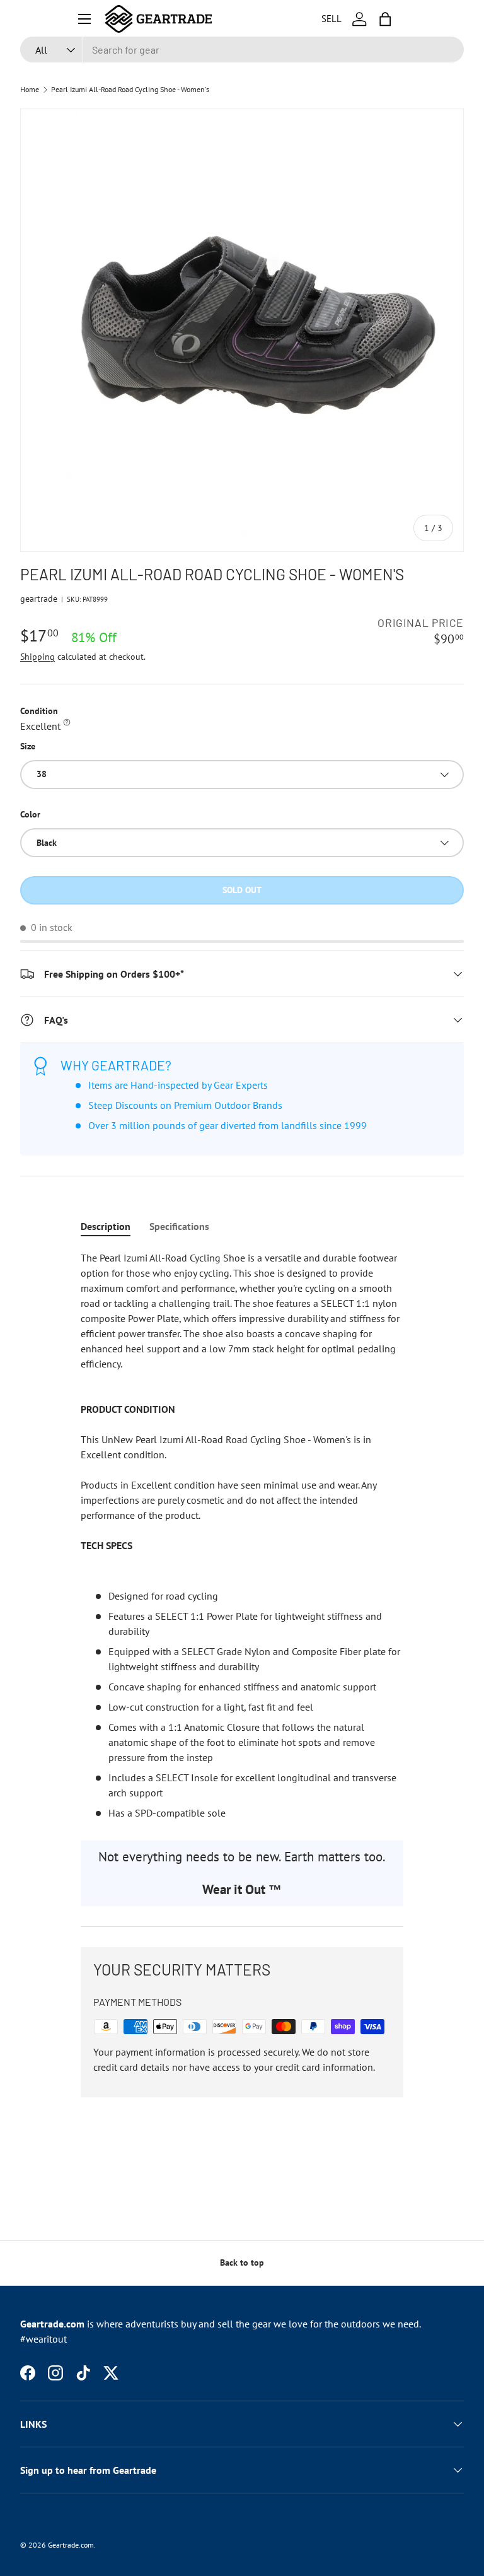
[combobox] (242, 50)
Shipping (37, 657)
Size (28, 746)
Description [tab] (106, 1226)
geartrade (39, 599)
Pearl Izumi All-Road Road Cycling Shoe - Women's (130, 90)
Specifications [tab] (179, 1226)
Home (30, 90)
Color (30, 814)
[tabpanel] (242, 1535)
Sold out (242, 890)
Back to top (242, 2263)
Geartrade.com (71, 2545)
